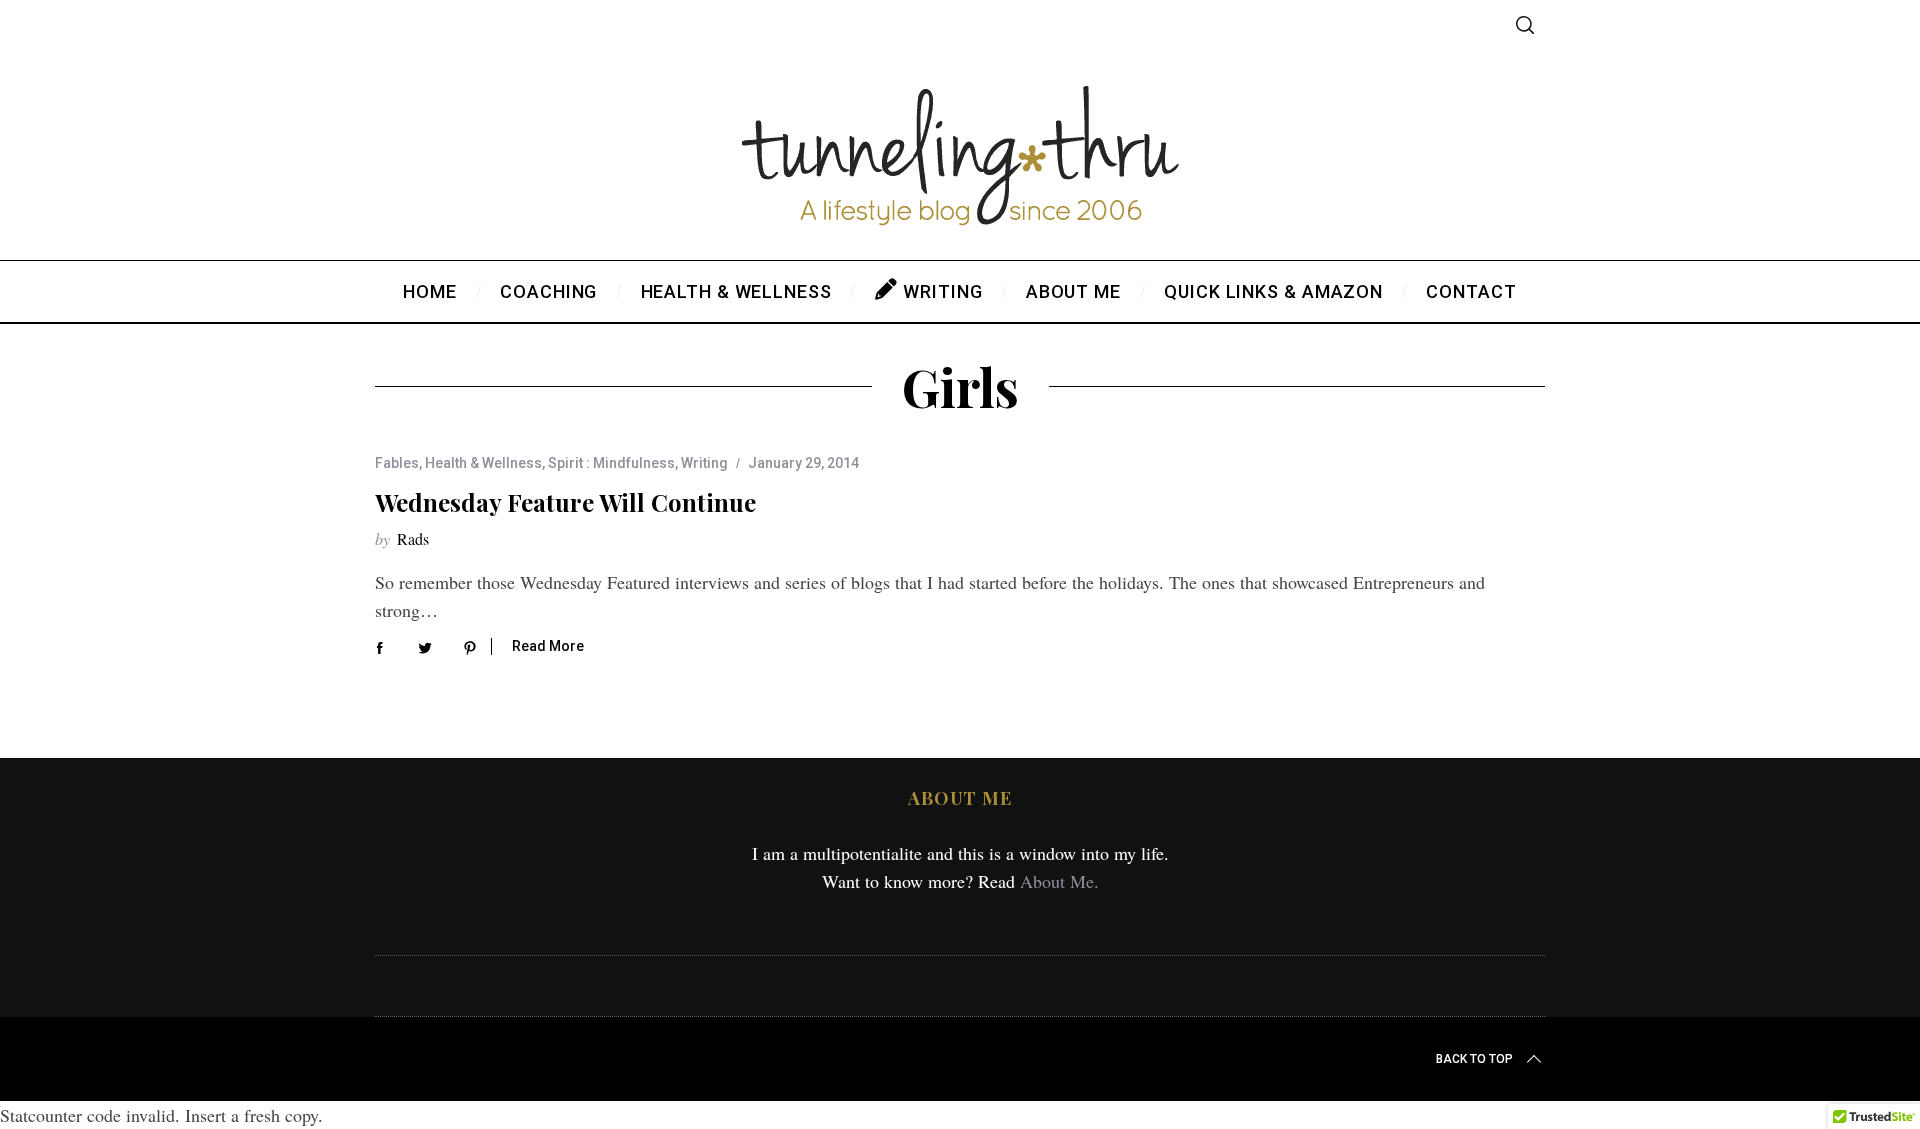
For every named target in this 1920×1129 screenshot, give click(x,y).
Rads (413, 538)
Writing (704, 463)
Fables (397, 463)
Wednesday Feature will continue (565, 502)
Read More (548, 646)
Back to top (1474, 1059)
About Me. (1059, 881)
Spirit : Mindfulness (611, 463)
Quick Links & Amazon (1273, 291)
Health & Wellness (483, 463)
